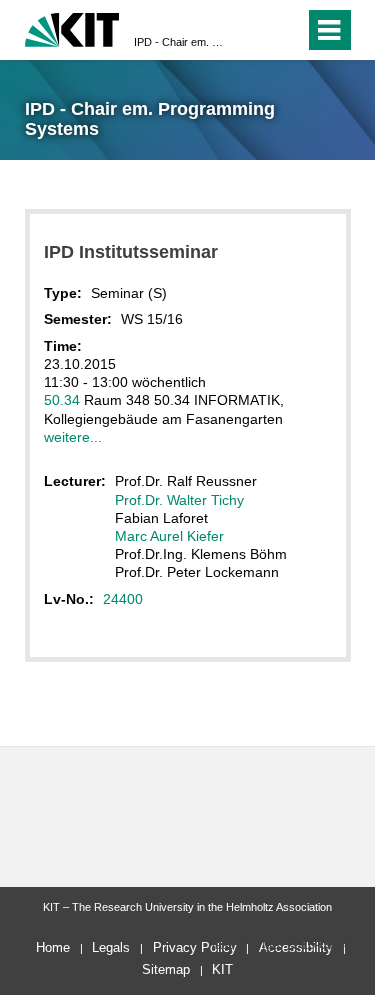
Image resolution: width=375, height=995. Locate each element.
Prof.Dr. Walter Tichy (179, 500)
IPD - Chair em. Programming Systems (181, 42)
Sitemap (166, 969)
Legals (111, 947)
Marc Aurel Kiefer (169, 536)
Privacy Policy (195, 947)
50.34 (62, 400)
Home (53, 947)
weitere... (73, 437)
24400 (123, 599)
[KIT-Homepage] (72, 27)
